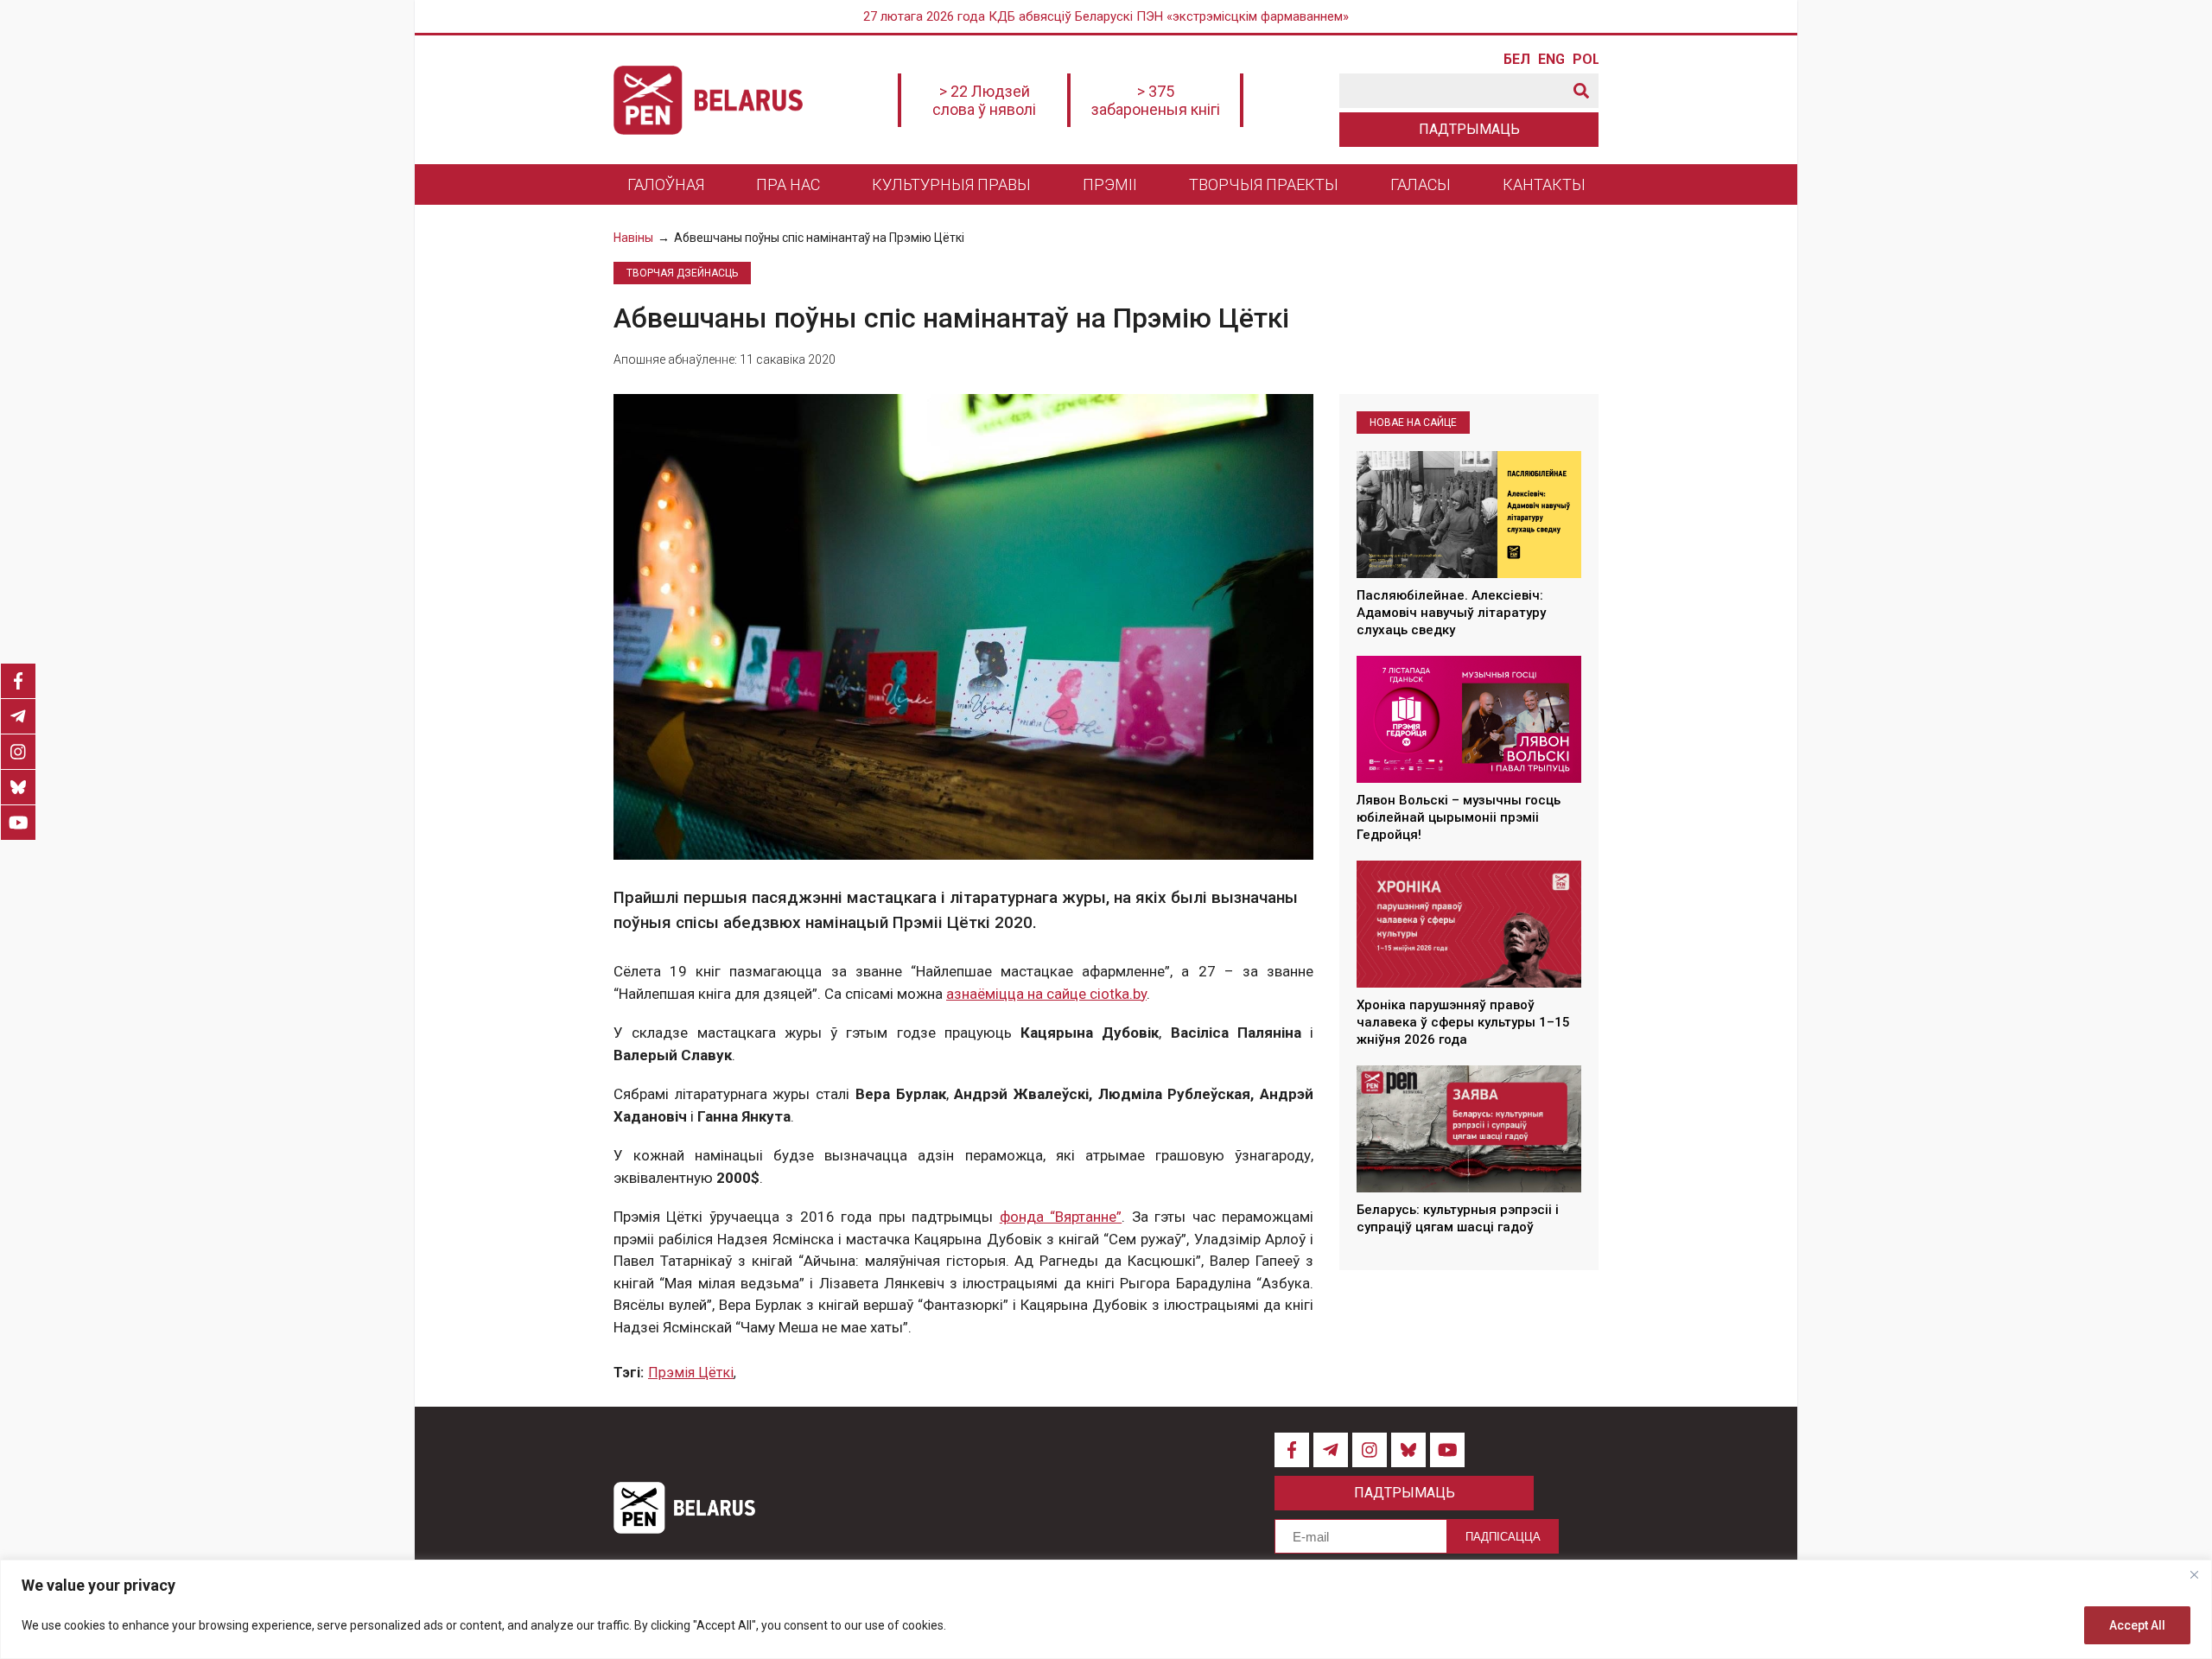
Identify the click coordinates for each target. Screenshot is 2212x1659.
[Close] (2194, 1574)
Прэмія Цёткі (691, 1373)
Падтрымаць (1469, 129)
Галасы (1421, 184)
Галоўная (666, 184)
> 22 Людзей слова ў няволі (984, 100)
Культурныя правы (951, 184)
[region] (1106, 1609)
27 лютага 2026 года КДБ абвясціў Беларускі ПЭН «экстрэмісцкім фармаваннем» (1106, 16)
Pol (1586, 60)
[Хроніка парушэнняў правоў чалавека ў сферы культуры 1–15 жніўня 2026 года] (1469, 924)
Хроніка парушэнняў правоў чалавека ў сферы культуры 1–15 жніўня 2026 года (1463, 1023)
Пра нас (788, 184)
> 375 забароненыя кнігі (1156, 100)
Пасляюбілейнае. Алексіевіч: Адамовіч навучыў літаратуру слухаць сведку (1451, 613)
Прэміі (1110, 184)
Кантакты (1544, 184)
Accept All (2137, 1625)
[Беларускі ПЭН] (708, 100)
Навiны (633, 238)
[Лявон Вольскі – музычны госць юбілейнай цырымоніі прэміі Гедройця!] (1469, 719)
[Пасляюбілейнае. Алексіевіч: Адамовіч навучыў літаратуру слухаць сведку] (1469, 514)
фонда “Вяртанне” (1061, 1217)
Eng (1551, 60)
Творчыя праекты (1264, 184)
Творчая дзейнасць (682, 273)
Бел (1516, 60)
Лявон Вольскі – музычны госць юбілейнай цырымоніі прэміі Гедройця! (1459, 818)
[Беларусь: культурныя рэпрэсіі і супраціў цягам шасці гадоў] (1469, 1128)
